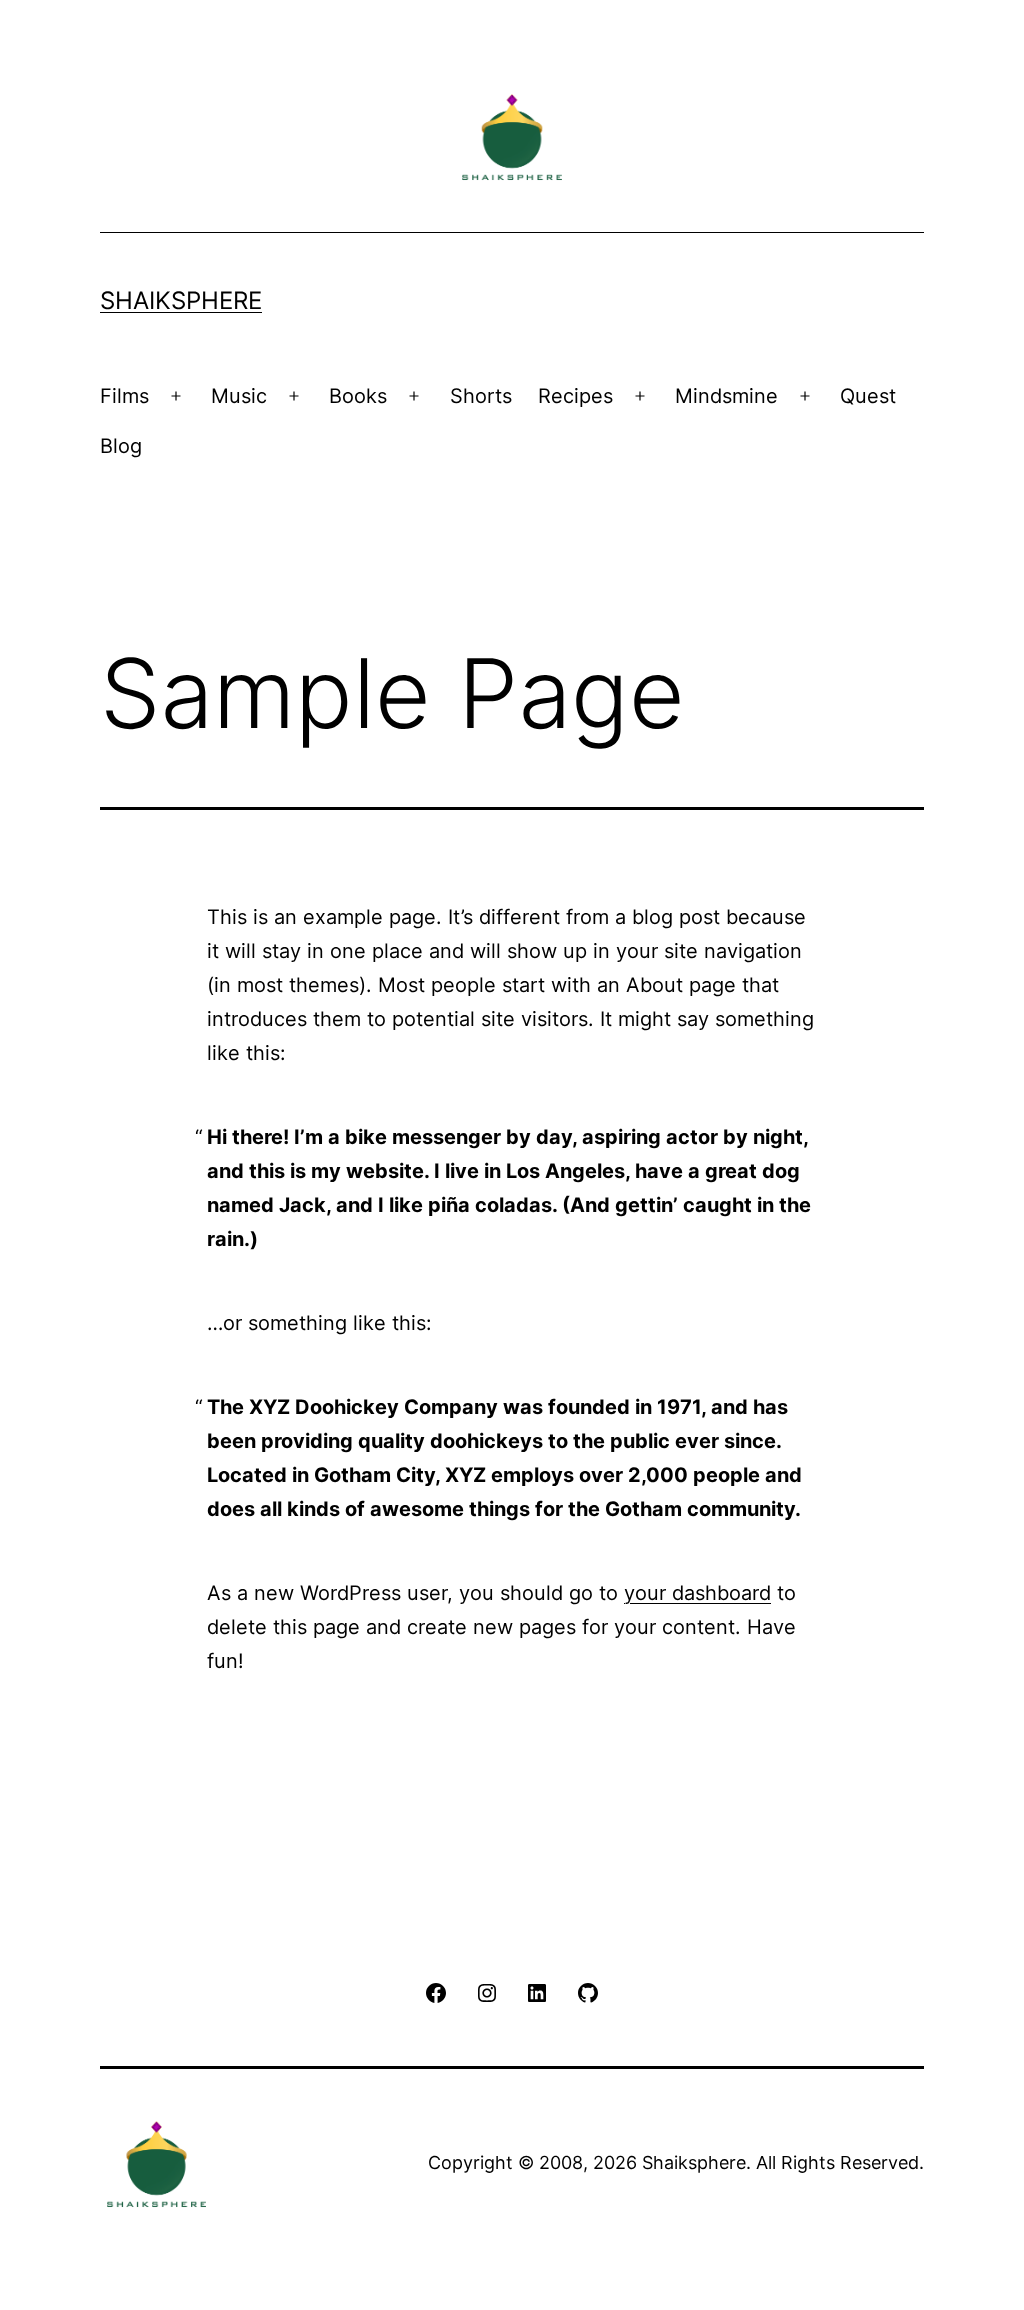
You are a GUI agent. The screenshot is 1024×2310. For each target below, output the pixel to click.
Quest (868, 396)
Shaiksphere (181, 300)
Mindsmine (726, 396)
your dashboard (697, 1593)
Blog (121, 446)
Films (124, 396)
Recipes (575, 396)
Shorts (481, 396)
